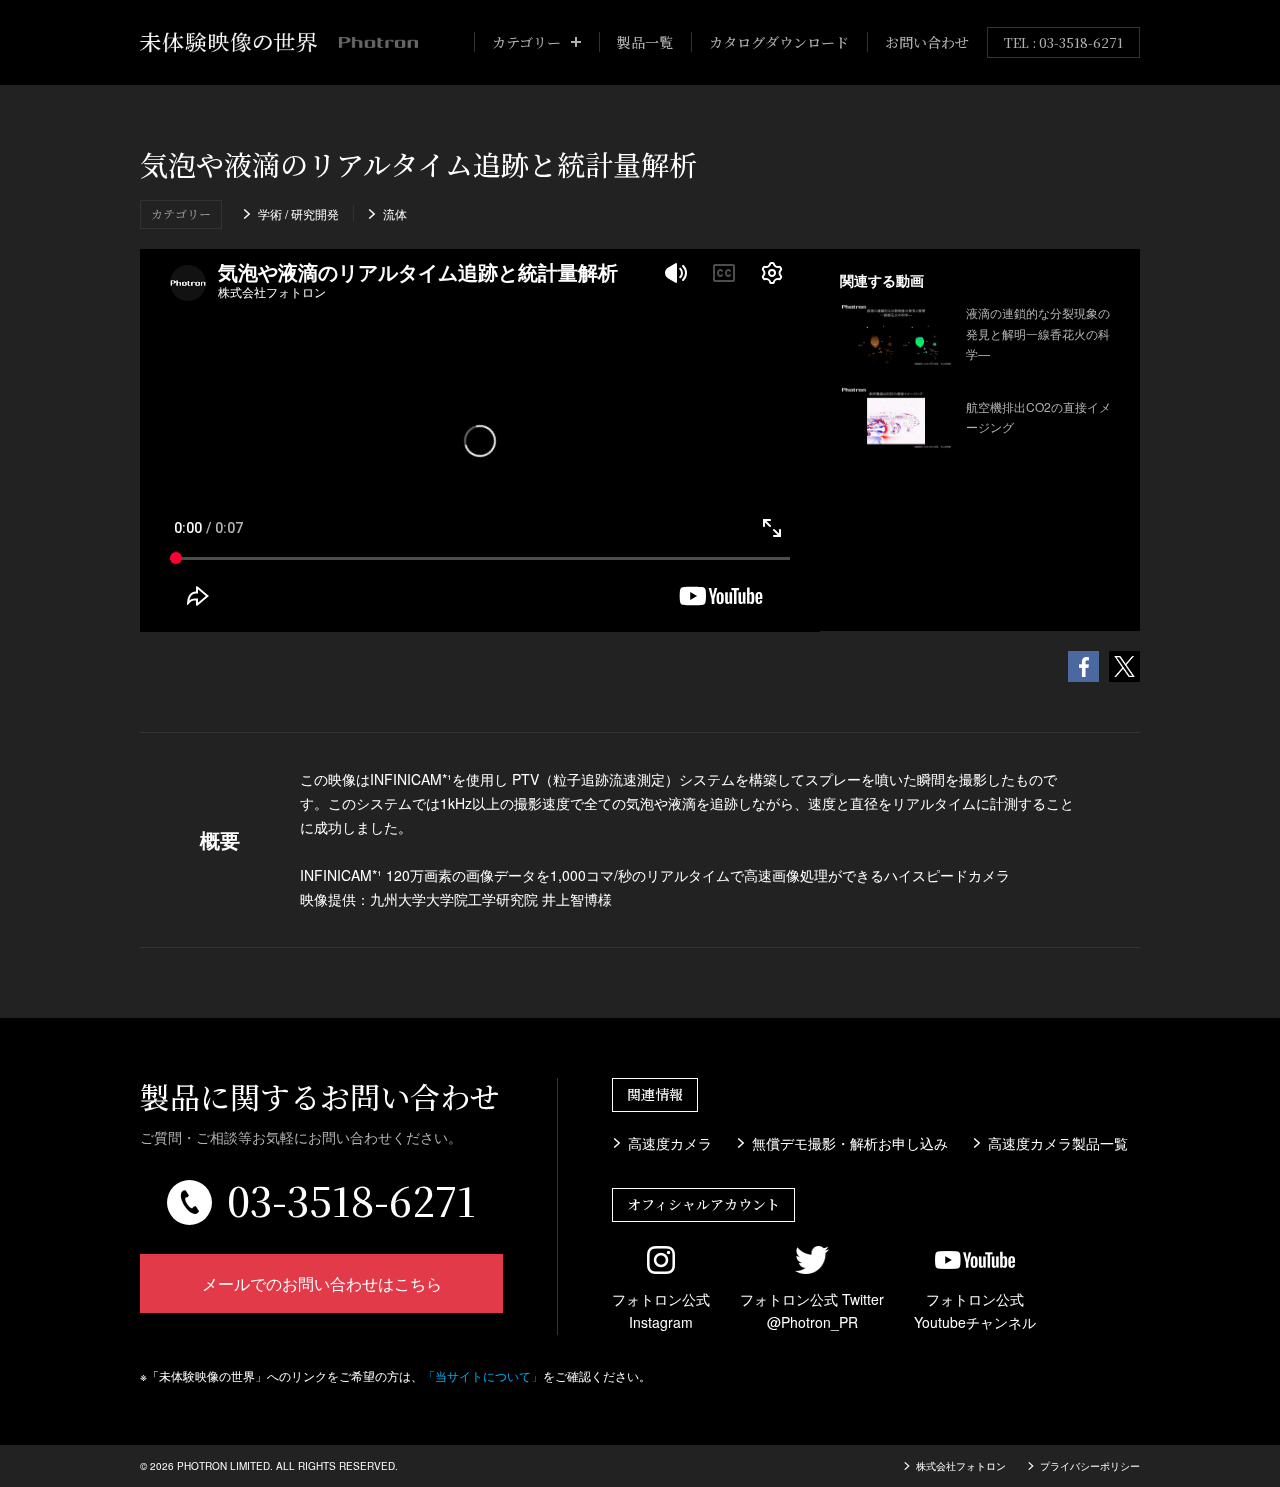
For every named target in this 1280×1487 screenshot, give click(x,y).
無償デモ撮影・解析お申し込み (850, 1143)
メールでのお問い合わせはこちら (322, 1283)
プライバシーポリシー (1090, 1466)
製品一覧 (645, 42)
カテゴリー (526, 42)
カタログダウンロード (779, 42)
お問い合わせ (927, 42)
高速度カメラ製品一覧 (1058, 1143)
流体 (395, 213)
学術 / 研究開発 (298, 213)
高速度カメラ (670, 1143)
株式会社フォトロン (961, 1466)
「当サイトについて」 (483, 1375)
